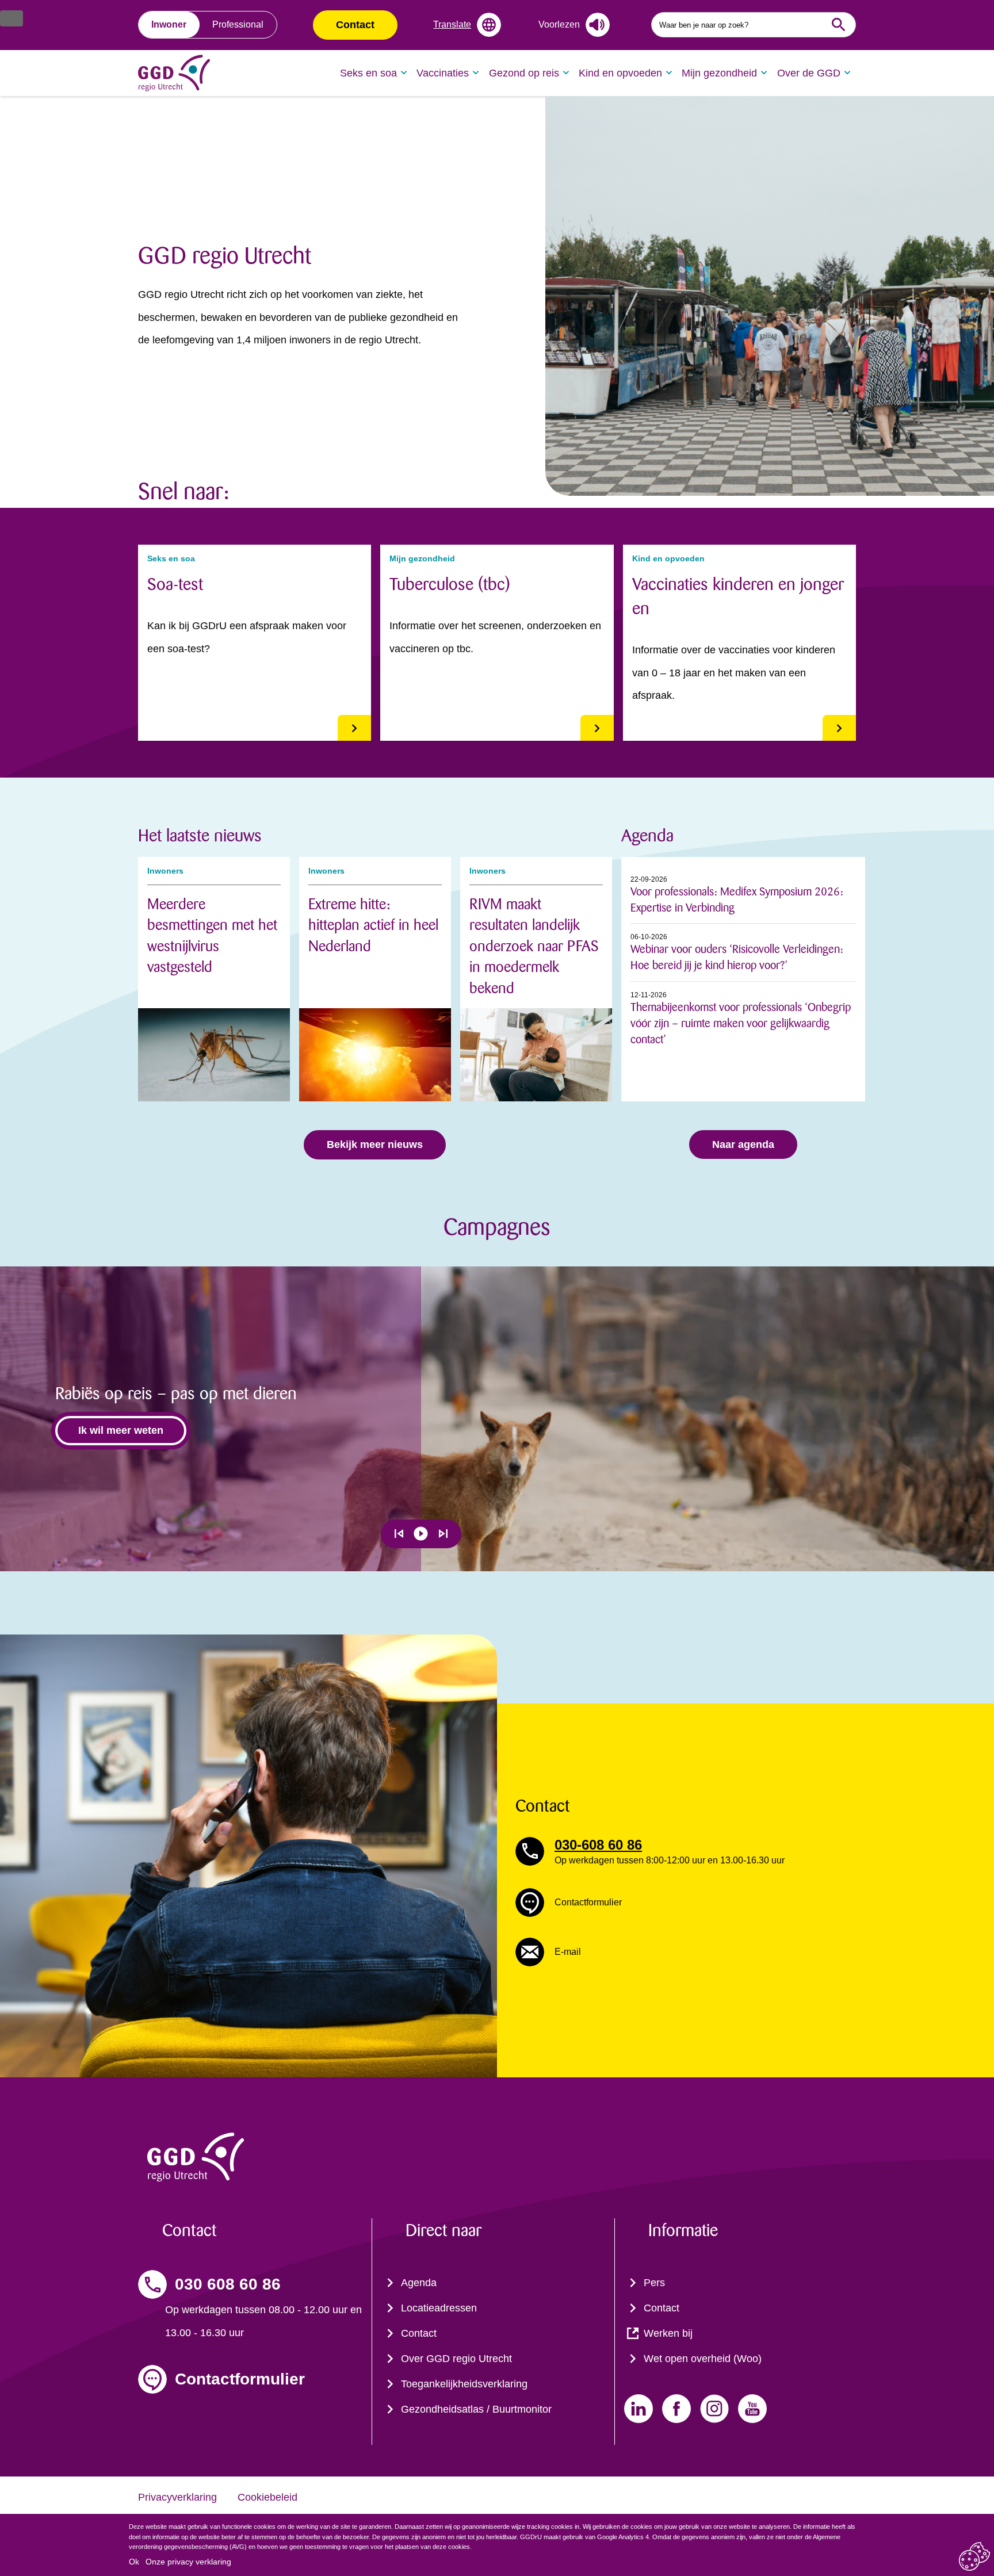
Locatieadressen (439, 2308)
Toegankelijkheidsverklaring (464, 2384)
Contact (355, 25)
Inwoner (169, 24)
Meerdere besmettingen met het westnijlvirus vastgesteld (212, 936)
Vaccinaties (443, 73)
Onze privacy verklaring (188, 2562)
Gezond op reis (524, 73)
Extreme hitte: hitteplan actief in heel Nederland (373, 925)
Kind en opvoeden (620, 73)
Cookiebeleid (267, 2497)
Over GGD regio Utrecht (456, 2359)
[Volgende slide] (443, 1534)
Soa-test (175, 584)
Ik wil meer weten (121, 1430)
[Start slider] (421, 1534)
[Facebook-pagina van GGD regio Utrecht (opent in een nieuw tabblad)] (676, 2409)
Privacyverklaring (177, 2497)
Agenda (419, 2283)
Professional (238, 24)
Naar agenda (743, 1145)
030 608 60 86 (228, 2284)
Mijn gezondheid (719, 73)
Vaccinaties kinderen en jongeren (738, 596)
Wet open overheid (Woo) (703, 2359)
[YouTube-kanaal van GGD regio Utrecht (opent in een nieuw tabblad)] (752, 2409)
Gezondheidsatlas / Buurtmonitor (476, 2409)
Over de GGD (809, 73)
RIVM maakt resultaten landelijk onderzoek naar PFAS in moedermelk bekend (534, 946)
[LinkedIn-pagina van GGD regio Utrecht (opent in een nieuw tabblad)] (639, 2409)
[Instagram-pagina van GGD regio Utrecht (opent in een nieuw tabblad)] (714, 2409)
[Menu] (12, 18)
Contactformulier (240, 2379)
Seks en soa (368, 73)
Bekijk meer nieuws (375, 1145)
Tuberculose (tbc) (450, 584)
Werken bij (668, 2333)
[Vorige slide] (399, 1534)
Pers (654, 2283)
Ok (134, 2562)
